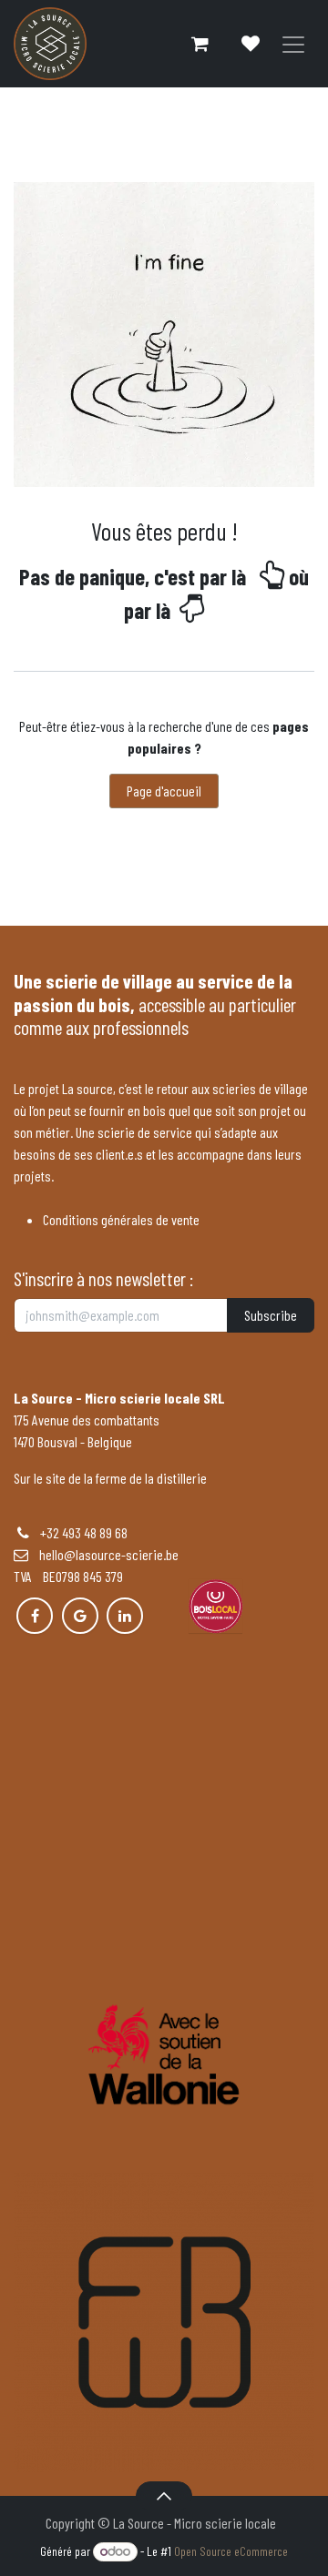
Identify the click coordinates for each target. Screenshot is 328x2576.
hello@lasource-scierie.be (103, 1554)
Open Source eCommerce (231, 2551)
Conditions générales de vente (121, 1219)
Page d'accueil (164, 791)
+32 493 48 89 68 (84, 1532)
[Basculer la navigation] (293, 44)
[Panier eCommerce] (200, 44)
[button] (164, 2496)
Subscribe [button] (271, 1315)
